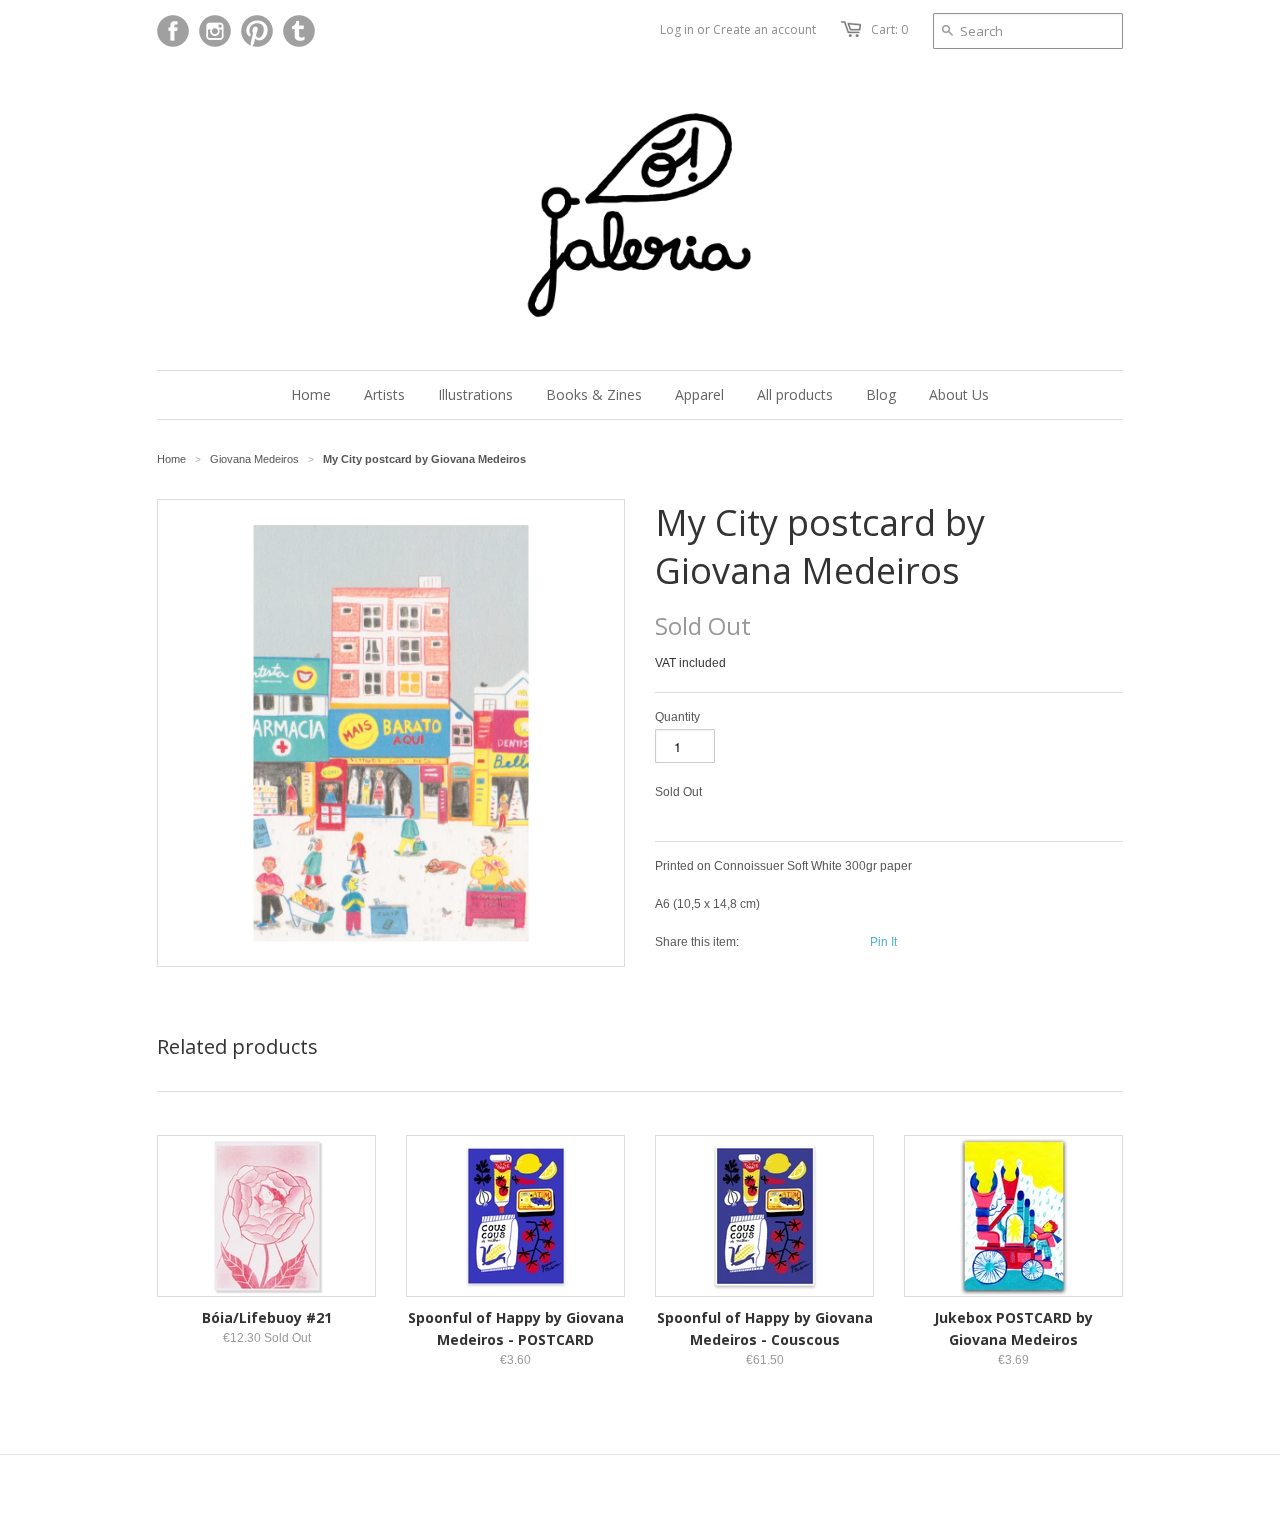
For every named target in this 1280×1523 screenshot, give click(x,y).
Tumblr (299, 31)
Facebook (173, 31)
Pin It (883, 942)
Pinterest (257, 31)
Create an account (764, 29)
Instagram (215, 31)
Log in (677, 29)
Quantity (677, 717)
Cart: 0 (889, 29)
